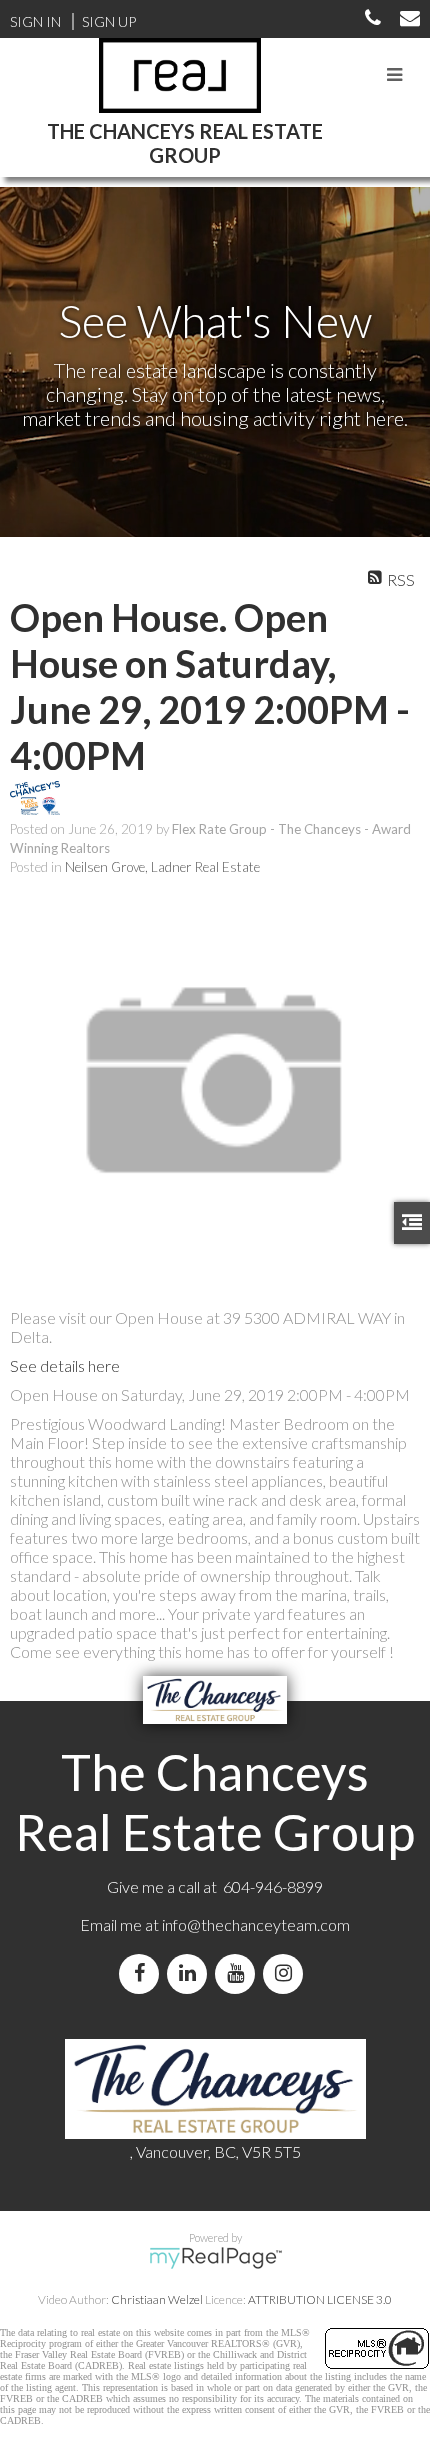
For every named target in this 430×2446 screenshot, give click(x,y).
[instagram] (287, 1973)
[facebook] (143, 1973)
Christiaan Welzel (157, 2299)
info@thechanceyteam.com (256, 1924)
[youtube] (239, 1973)
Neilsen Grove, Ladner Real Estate (162, 867)
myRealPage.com (215, 2258)
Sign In (35, 21)
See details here (65, 1365)
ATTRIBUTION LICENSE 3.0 (320, 2299)
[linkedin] (191, 1973)
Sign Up (109, 21)
